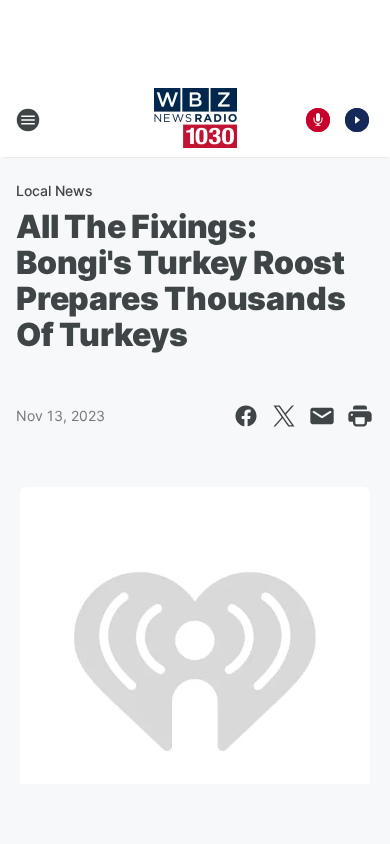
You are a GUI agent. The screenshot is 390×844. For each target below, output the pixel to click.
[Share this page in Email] (322, 416)
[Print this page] (360, 416)
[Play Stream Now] (357, 120)
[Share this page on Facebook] (246, 416)
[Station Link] (195, 120)
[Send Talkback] (318, 120)
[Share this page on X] (284, 416)
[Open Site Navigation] (28, 120)
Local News (54, 190)
